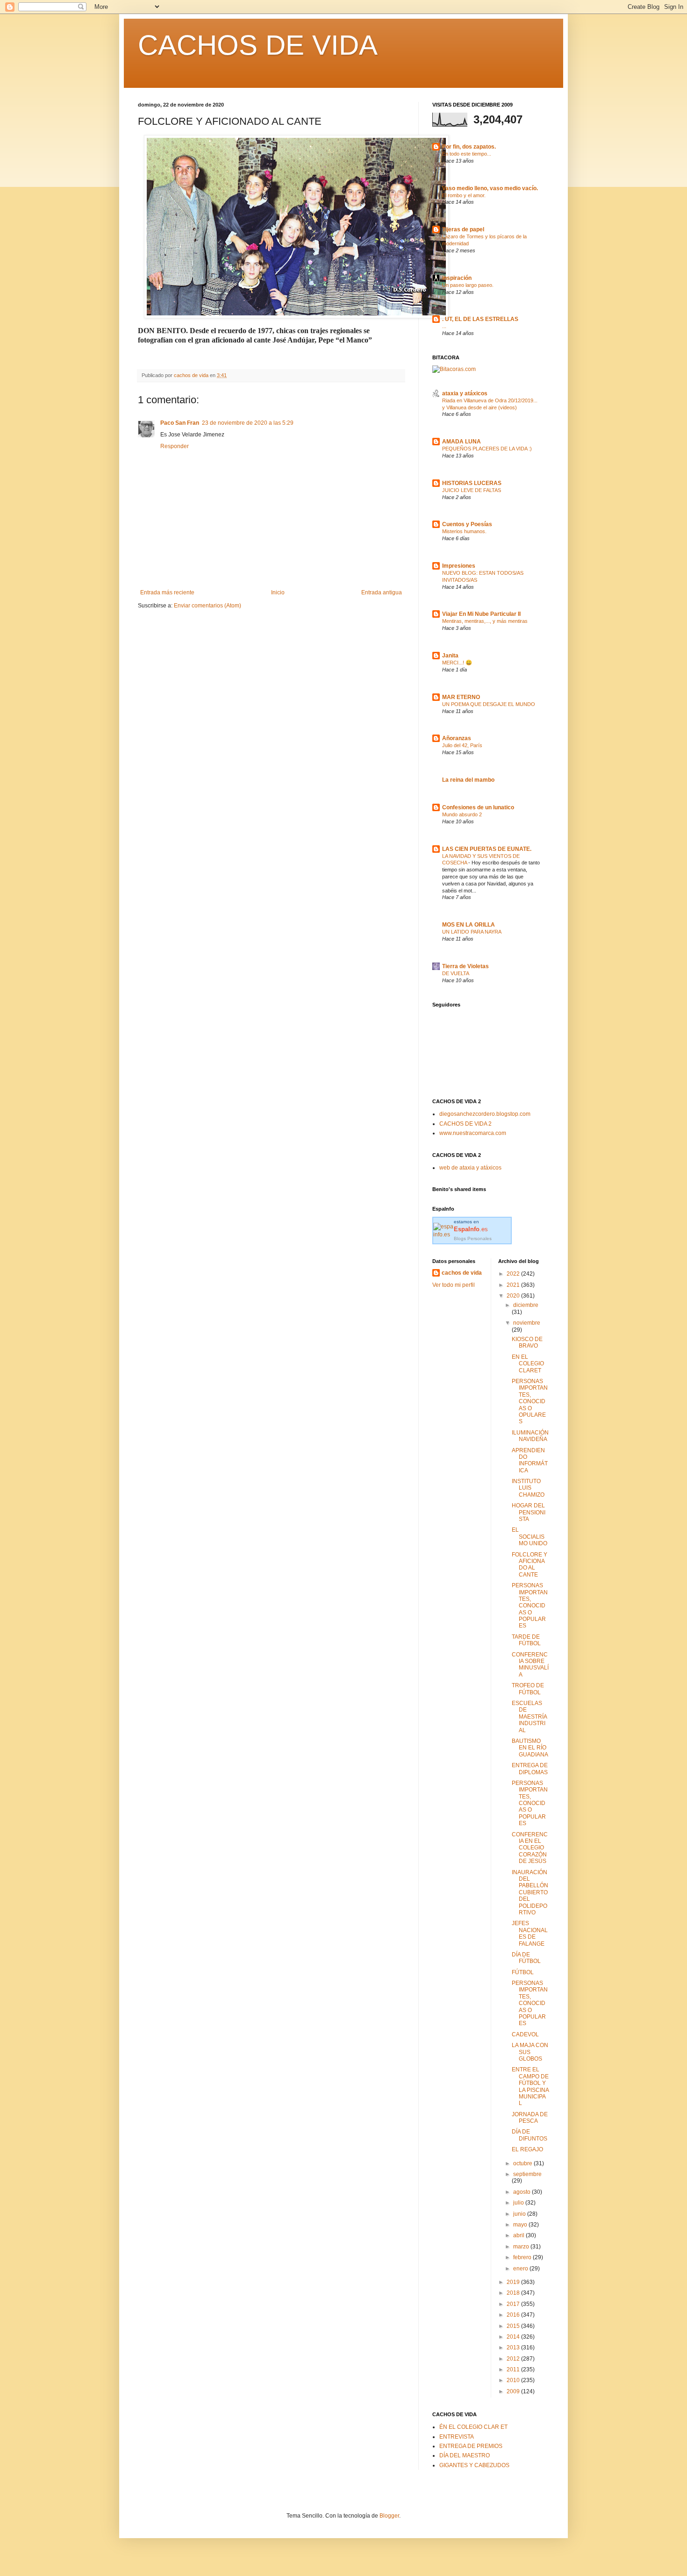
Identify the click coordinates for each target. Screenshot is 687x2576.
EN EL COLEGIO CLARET (528, 1364)
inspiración (457, 278)
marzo (522, 2247)
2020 (514, 1296)
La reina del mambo (468, 780)
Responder (175, 446)
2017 (514, 2304)
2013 (514, 2348)
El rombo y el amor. (464, 195)
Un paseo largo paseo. (468, 285)
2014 (514, 2337)
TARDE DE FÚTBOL (526, 1640)
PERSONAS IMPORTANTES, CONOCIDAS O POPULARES (530, 1606)
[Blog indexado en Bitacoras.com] (454, 369)
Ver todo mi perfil (454, 1285)
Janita (450, 656)
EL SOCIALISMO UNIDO (530, 1537)
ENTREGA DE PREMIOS (471, 2446)
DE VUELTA (456, 973)
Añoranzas (457, 738)
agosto (522, 2192)
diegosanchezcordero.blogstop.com (485, 1114)
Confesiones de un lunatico (478, 807)
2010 (514, 2380)
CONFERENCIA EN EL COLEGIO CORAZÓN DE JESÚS (530, 1848)
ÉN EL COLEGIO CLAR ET (473, 2427)
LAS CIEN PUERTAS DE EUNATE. (487, 849)
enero (521, 2269)
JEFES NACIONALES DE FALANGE (530, 1933)
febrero (523, 2257)
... (444, 326)
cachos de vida (462, 1273)
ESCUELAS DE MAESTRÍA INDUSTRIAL (529, 1717)
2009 (514, 2391)
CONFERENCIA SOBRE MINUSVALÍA (530, 1665)
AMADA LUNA (462, 442)
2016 (514, 2315)
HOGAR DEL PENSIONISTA (529, 1512)
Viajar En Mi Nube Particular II (481, 614)
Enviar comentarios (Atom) (208, 606)
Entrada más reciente (167, 592)
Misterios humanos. (464, 531)
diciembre (526, 1305)
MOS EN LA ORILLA (469, 925)
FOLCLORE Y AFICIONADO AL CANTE (530, 1565)
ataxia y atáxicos (465, 393)
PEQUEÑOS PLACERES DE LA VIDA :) (487, 449)
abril (519, 2235)
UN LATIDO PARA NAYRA (472, 932)
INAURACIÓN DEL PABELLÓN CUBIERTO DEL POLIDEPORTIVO (530, 1892)
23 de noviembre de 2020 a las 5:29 (248, 423)
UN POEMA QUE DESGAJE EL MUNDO (489, 704)
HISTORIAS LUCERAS (472, 483)
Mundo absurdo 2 (462, 814)
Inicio (278, 592)
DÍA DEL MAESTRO (465, 2455)
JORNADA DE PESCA (530, 2118)
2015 (514, 2326)
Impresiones (459, 566)
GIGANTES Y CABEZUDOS (474, 2465)
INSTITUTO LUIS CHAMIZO (528, 1488)
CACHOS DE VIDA (258, 45)
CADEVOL (525, 2034)
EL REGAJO (527, 2149)
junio (520, 2214)
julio (519, 2203)
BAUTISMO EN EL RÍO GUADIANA (530, 1748)
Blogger (389, 2516)
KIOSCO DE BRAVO (527, 1342)
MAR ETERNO (461, 697)
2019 (514, 2282)
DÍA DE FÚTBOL (526, 1958)
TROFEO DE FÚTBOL (528, 1689)
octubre (523, 2163)
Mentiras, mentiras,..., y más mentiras (485, 621)
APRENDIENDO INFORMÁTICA (530, 1460)
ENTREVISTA (457, 2437)
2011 (514, 2369)
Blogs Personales (473, 1238)
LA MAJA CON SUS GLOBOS (530, 2052)
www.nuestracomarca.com (473, 1133)
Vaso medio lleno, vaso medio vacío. (490, 188)
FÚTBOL (523, 1972)
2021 (514, 1285)
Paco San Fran (180, 423)
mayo (521, 2225)
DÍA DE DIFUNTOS (530, 2135)
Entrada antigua (382, 592)
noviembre (527, 1323)
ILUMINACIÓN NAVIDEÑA (530, 1436)
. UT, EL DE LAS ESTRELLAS (480, 319)
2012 (514, 2359)
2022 (514, 1274)
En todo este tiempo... (467, 154)
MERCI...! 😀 (457, 663)
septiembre (527, 2174)
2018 (514, 2293)
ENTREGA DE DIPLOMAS (530, 1769)
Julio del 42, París (462, 745)
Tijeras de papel (463, 229)
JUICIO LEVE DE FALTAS (472, 490)
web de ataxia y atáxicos (470, 1168)
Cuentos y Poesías (467, 524)
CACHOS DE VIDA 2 (465, 1124)
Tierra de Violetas (465, 966)
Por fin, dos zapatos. (469, 147)
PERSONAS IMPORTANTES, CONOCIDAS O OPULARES (530, 1401)
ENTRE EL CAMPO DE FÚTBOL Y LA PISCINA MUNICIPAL (530, 2086)
